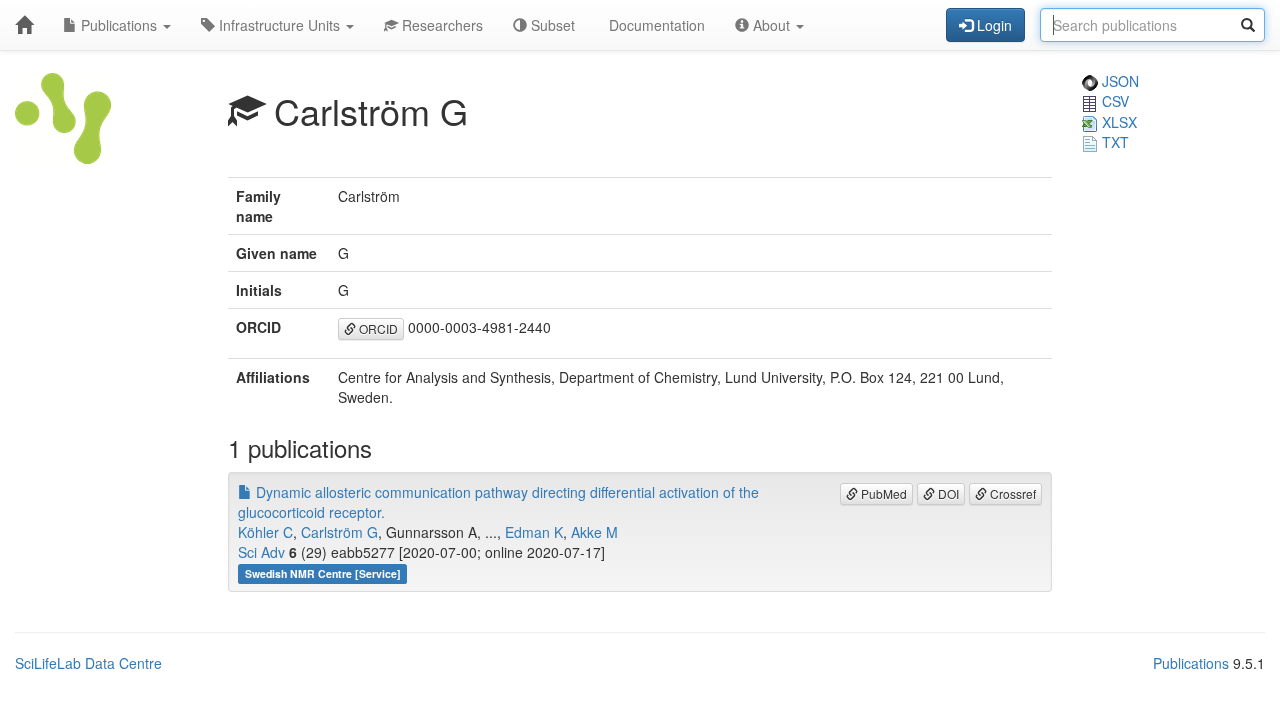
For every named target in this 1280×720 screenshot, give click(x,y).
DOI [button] (947, 493)
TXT (1113, 142)
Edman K (534, 532)
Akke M (594, 532)
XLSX (1117, 122)
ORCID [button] (377, 328)
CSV (1113, 101)
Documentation (655, 25)
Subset (551, 25)
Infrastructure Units (279, 25)
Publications (119, 25)
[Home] (24, 25)
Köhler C (265, 532)
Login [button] (992, 25)
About (771, 25)
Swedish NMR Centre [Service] (323, 573)
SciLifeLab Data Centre (88, 663)
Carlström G (339, 532)
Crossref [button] (1011, 493)
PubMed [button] (882, 493)
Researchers (440, 25)
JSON (1118, 81)
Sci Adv (261, 552)
